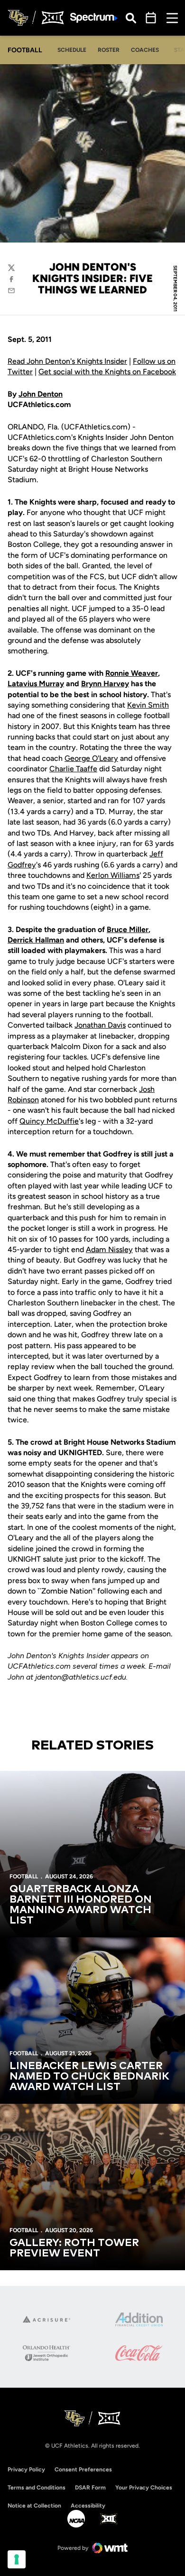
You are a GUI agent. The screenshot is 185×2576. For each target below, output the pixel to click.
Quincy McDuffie (49, 1121)
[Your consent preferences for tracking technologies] (17, 2559)
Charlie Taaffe (73, 769)
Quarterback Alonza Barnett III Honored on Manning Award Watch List (81, 1905)
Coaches (145, 50)
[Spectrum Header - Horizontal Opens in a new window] (94, 18)
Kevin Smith (148, 705)
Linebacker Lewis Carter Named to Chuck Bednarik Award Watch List (89, 2077)
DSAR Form (90, 2488)
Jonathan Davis (100, 1025)
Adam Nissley (109, 1249)
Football (24, 1876)
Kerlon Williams (113, 875)
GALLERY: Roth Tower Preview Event (74, 2248)
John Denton (41, 394)
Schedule (72, 50)
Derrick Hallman (36, 940)
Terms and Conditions (37, 2488)
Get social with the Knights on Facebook (107, 372)
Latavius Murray (36, 684)
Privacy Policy (26, 2469)
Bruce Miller (128, 929)
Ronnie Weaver (132, 673)
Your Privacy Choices (144, 2488)
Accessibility (88, 2505)
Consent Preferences (83, 2469)
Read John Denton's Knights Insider (67, 361)
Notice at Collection (34, 2506)
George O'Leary (91, 758)
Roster (109, 50)
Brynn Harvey (105, 684)
